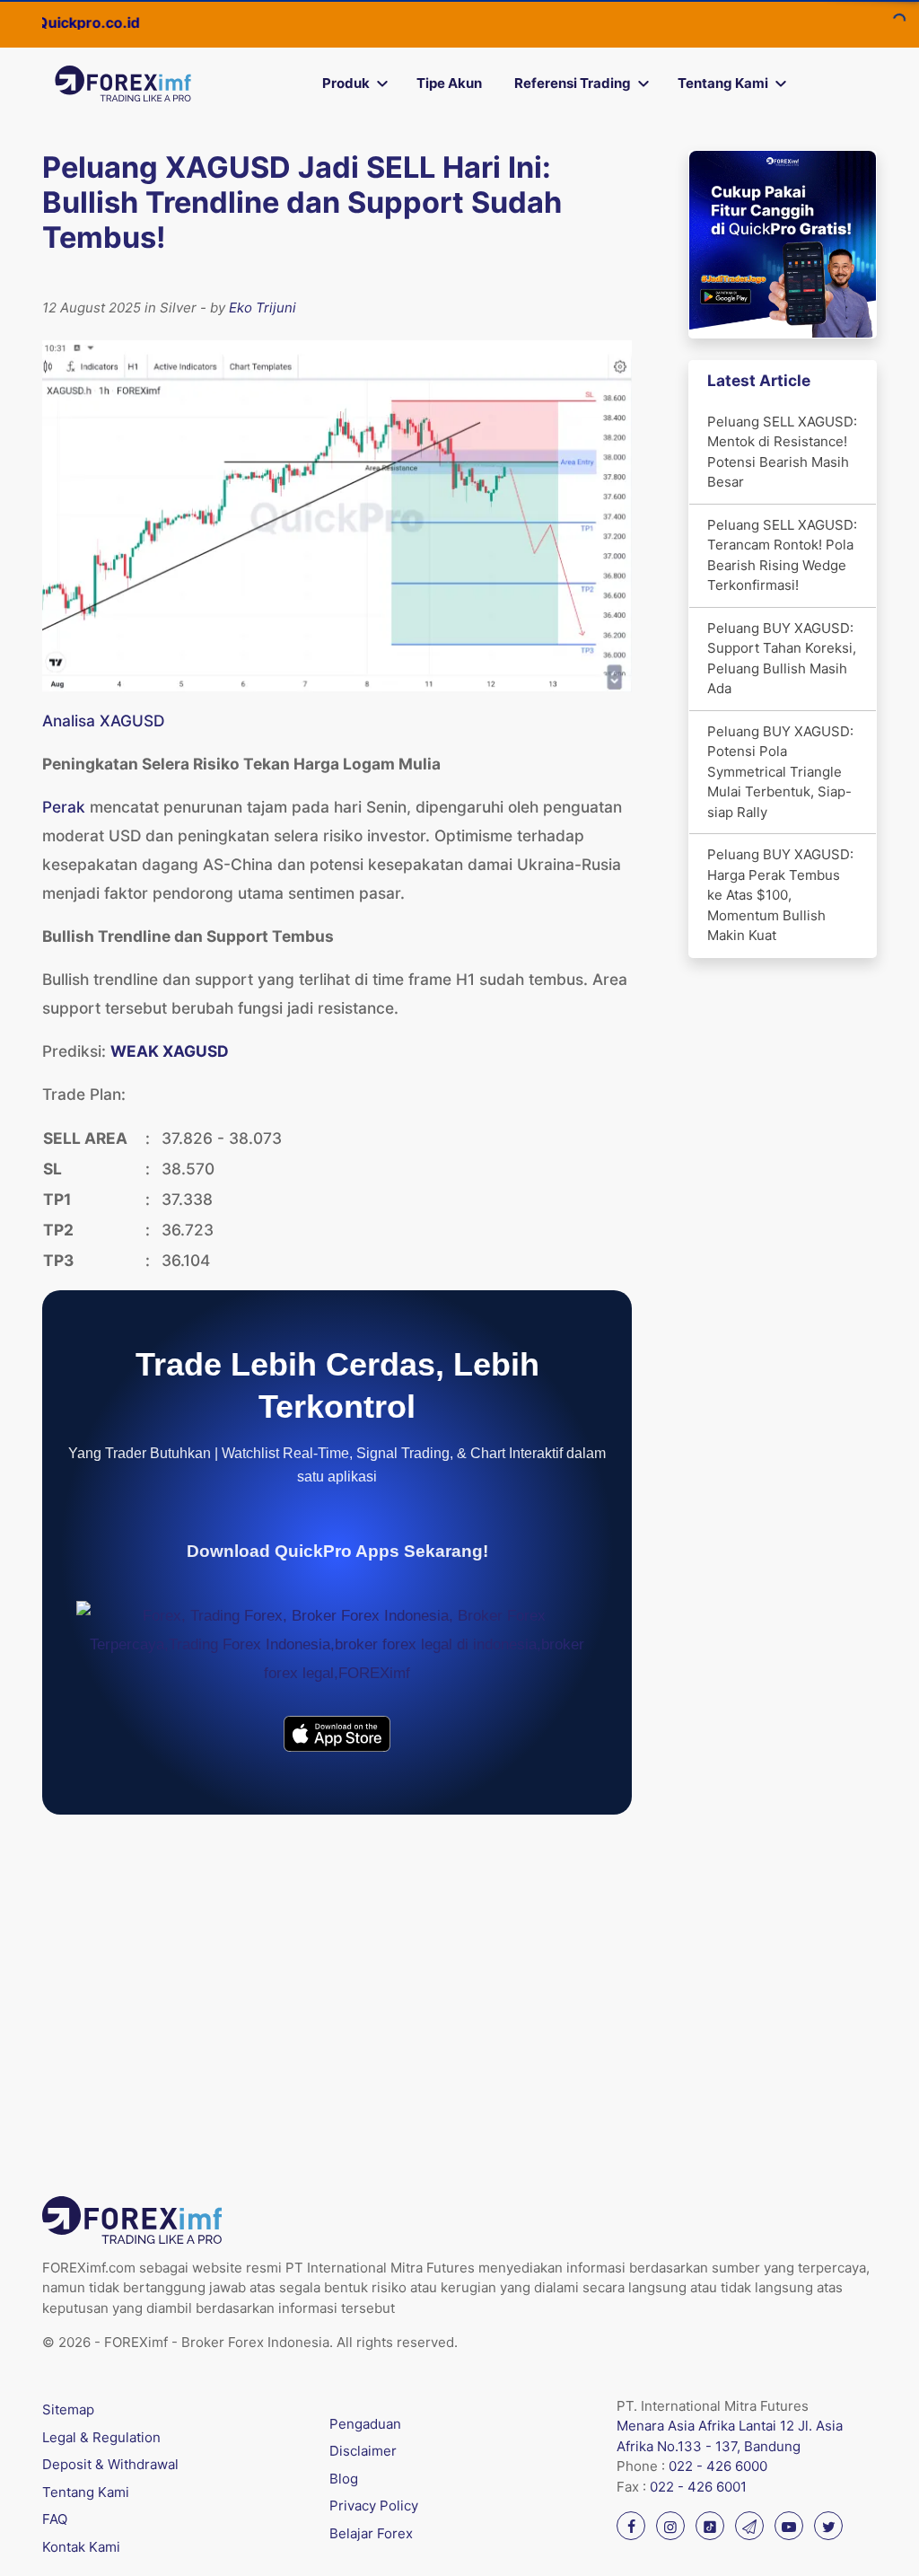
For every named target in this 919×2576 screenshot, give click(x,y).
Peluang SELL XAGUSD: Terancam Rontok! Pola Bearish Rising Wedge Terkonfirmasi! (782, 555)
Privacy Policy (374, 2506)
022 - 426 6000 (718, 2466)
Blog (344, 2479)
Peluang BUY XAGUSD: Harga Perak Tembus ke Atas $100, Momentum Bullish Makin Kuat (780, 895)
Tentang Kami (723, 83)
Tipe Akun (449, 83)
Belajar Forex (371, 2533)
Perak (64, 807)
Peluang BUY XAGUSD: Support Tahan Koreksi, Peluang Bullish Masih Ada (782, 659)
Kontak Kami (81, 2547)
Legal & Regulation (101, 2437)
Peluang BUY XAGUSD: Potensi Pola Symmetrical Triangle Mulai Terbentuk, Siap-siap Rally (780, 772)
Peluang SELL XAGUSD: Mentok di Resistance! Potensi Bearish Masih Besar (782, 452)
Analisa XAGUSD (103, 721)
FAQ (55, 2519)
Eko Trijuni (263, 308)
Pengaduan (365, 2424)
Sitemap (68, 2409)
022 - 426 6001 (698, 2487)
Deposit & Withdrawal (110, 2464)
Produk (346, 83)
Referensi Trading (573, 83)
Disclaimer (363, 2451)
